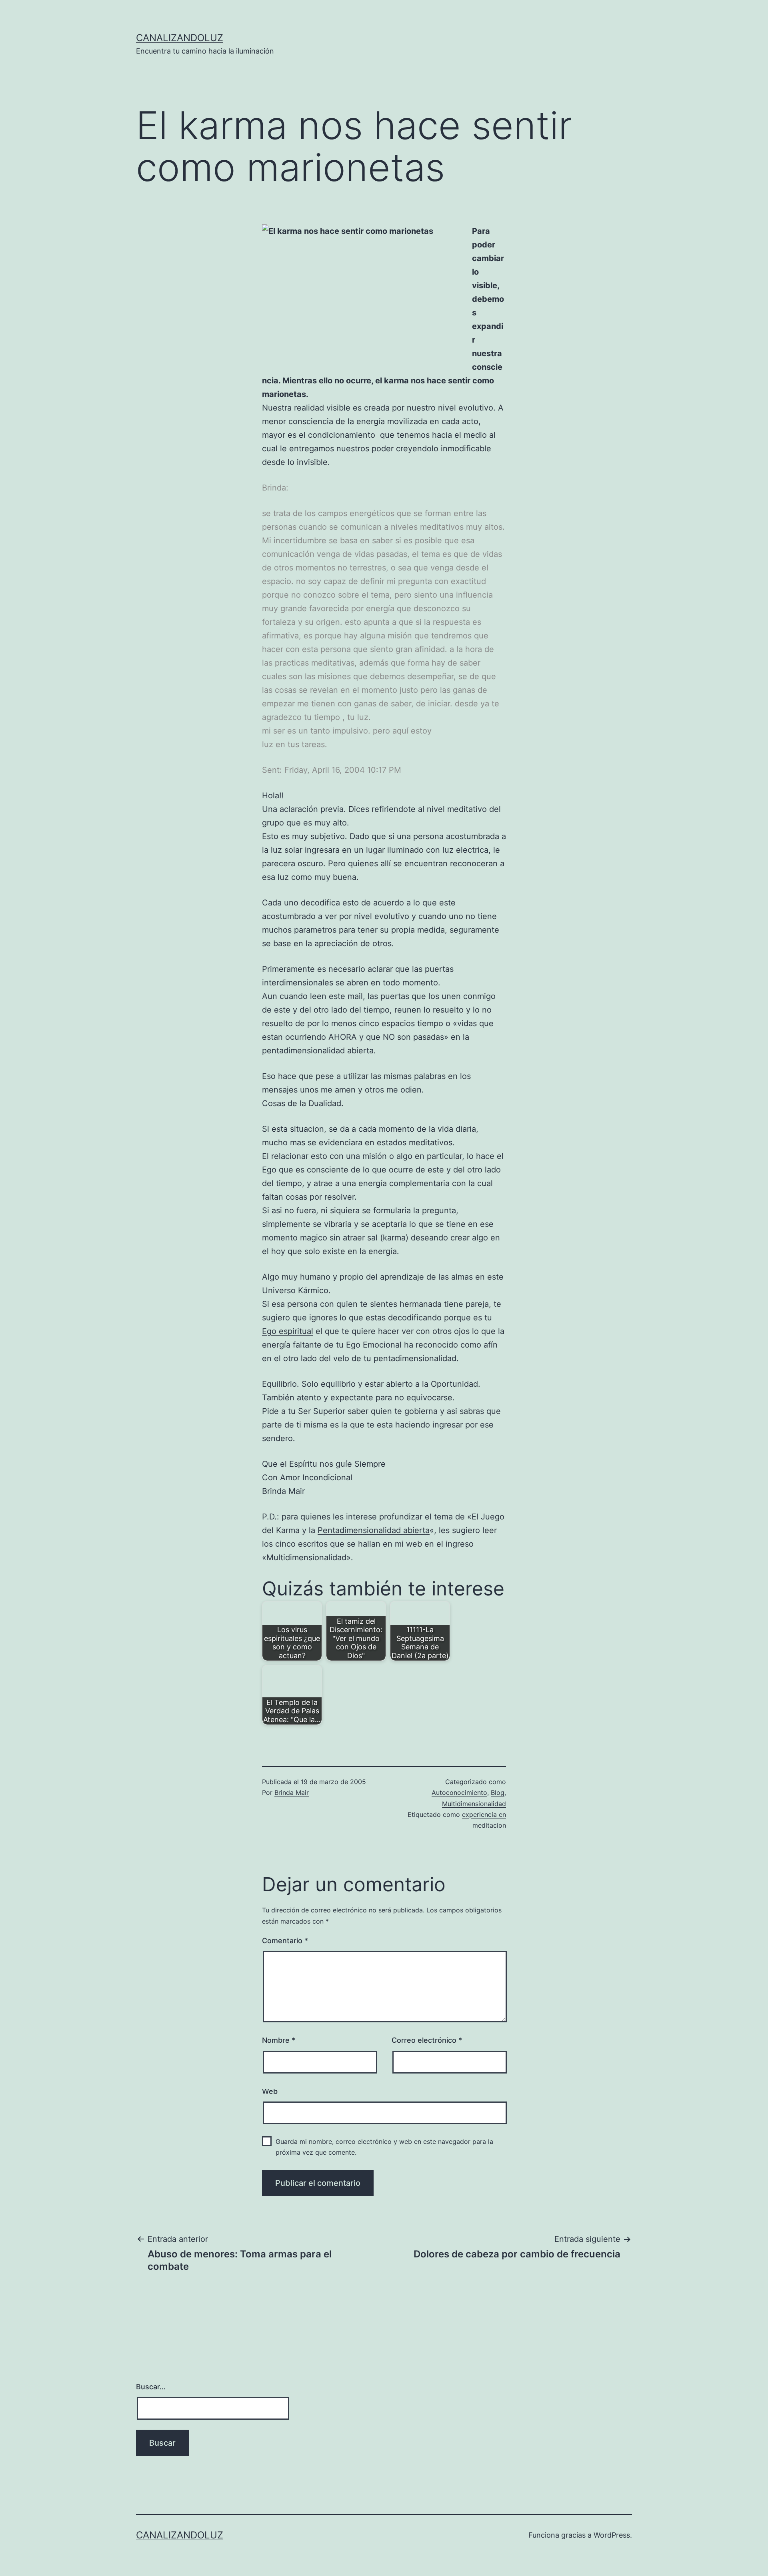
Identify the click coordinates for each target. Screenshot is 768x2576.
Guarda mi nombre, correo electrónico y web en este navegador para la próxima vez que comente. (384, 2147)
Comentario (285, 1941)
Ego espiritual (288, 1331)
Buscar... (151, 2387)
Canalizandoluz (180, 38)
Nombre (279, 2040)
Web (270, 2091)
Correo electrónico (427, 2040)
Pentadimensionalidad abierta (374, 1530)
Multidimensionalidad (474, 1804)
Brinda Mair (292, 1792)
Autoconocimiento (459, 1792)
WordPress (612, 2535)
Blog (498, 1792)
